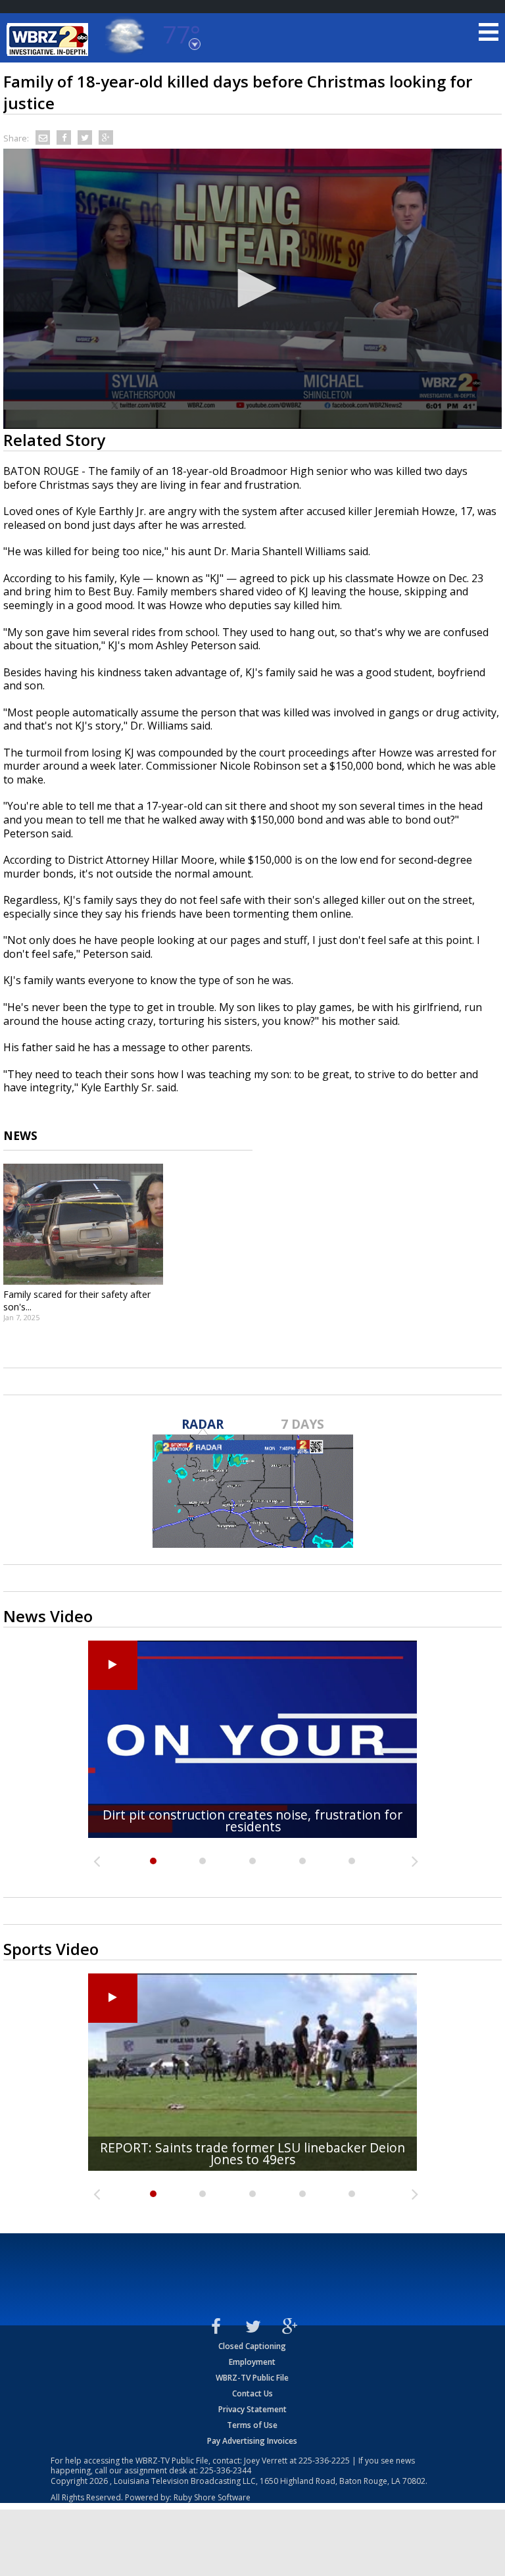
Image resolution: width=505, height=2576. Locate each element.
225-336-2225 (324, 2461)
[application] (252, 289)
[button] (252, 288)
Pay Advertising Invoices (252, 2441)
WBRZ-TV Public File (252, 2378)
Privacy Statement (252, 2409)
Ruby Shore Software (212, 2497)
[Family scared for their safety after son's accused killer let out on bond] (83, 1224)
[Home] (49, 39)
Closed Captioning (252, 2346)
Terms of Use (252, 2425)
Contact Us (252, 2393)
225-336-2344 (226, 2470)
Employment (252, 2362)
